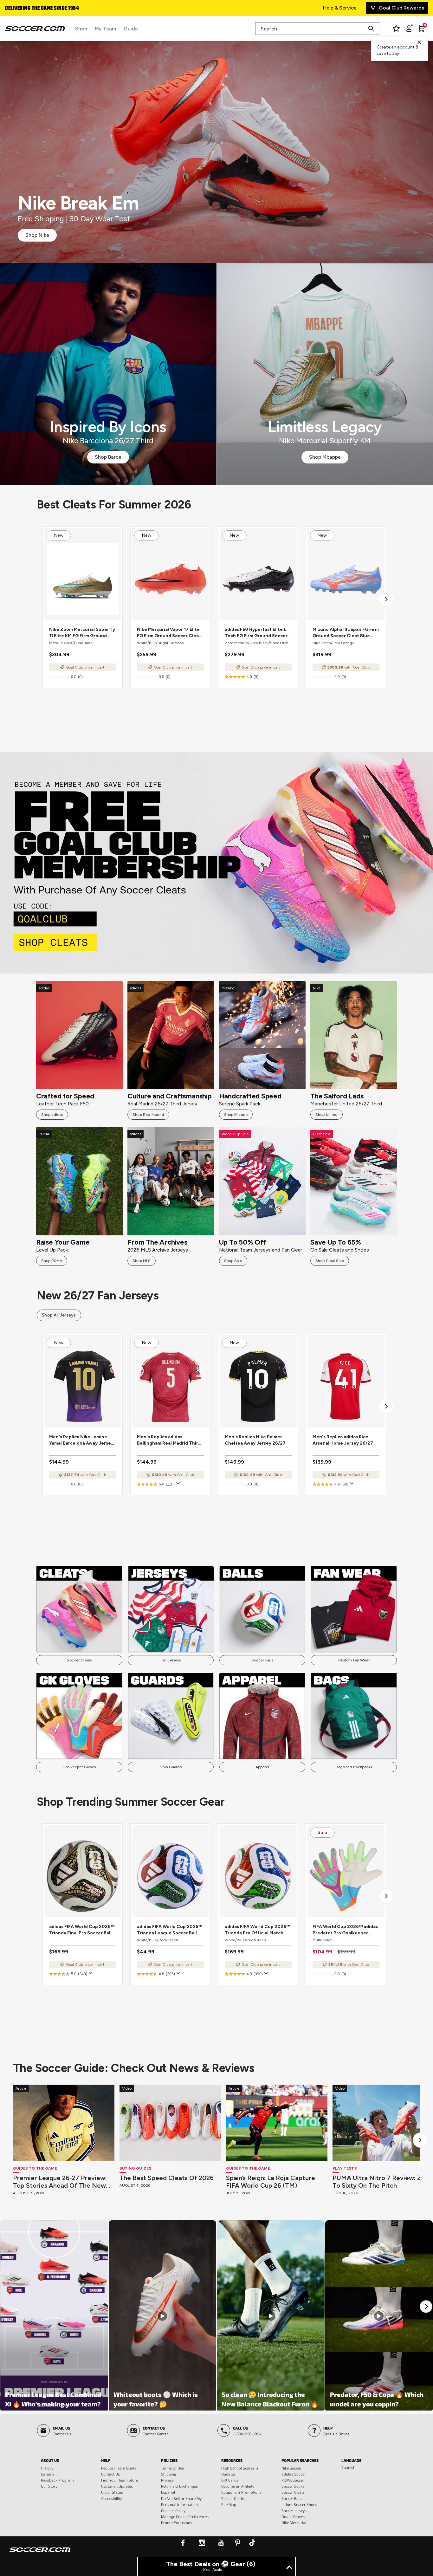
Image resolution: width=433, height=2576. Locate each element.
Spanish (348, 2467)
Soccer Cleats (79, 1660)
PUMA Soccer (293, 2480)
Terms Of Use (172, 2468)
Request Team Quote (119, 2468)
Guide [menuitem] (131, 29)
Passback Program (57, 2480)
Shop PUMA (52, 1261)
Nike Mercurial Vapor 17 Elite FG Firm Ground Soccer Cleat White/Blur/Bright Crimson (169, 633)
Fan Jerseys (171, 1660)
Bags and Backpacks (354, 1767)
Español (168, 2492)
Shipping (169, 2474)
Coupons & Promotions (241, 2492)
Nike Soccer (291, 2468)
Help (106, 2460)
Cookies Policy (173, 2510)
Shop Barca (108, 457)
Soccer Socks (293, 2486)
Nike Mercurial (294, 2522)
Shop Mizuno (236, 1115)
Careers (48, 2474)
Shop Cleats (217, 862)
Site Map (229, 2504)
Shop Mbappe (325, 457)
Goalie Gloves (293, 2516)
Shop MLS (142, 1261)
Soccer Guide (233, 2498)
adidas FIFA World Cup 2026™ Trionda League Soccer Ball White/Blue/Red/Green (170, 1930)
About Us (50, 2460)
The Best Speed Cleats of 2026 (167, 2178)
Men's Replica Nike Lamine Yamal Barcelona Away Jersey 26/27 (81, 1440)
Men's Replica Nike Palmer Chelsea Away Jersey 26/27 (255, 1440)
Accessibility (112, 2498)
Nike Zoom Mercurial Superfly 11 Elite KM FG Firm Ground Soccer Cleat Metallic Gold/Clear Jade (82, 633)
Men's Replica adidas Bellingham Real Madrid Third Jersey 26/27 (169, 1440)
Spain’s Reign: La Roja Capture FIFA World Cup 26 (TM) (271, 2182)
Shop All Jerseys (59, 1315)
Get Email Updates (117, 2486)
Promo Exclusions (177, 2522)
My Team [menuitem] (105, 29)
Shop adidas (52, 1115)
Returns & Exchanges (179, 2486)
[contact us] (40, 2554)
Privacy (167, 2480)
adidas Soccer (294, 2474)
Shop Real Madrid (148, 1115)
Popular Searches (300, 2460)
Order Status (112, 2492)
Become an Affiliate (238, 2486)
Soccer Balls (262, 1660)
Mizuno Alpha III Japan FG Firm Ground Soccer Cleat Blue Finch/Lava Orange (346, 633)
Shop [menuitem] (81, 29)
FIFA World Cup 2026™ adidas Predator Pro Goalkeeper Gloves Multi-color (345, 1930)
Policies (169, 2460)
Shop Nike (37, 235)
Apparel (262, 1767)
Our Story (49, 2486)
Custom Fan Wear (354, 1660)
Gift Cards (230, 2480)
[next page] (386, 599)
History (47, 2468)
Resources (232, 2460)
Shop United (326, 1115)
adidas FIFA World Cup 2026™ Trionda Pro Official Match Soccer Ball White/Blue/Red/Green (257, 1930)
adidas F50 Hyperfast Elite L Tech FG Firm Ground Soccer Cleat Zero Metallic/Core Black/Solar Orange (256, 633)
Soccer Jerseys (294, 2510)
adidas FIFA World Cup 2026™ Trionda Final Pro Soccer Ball (82, 1930)
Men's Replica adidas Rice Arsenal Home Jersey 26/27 (343, 1440)
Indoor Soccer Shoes (299, 2504)
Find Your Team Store (120, 2480)
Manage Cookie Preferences (185, 2516)
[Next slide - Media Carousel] (426, 2307)
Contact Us (110, 2474)
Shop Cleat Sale (330, 1261)
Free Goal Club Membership (38, 9)
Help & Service (340, 8)
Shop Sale (233, 1261)
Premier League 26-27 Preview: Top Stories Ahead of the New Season (60, 2182)
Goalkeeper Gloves (79, 1767)
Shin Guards (171, 1767)
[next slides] (420, 2140)
